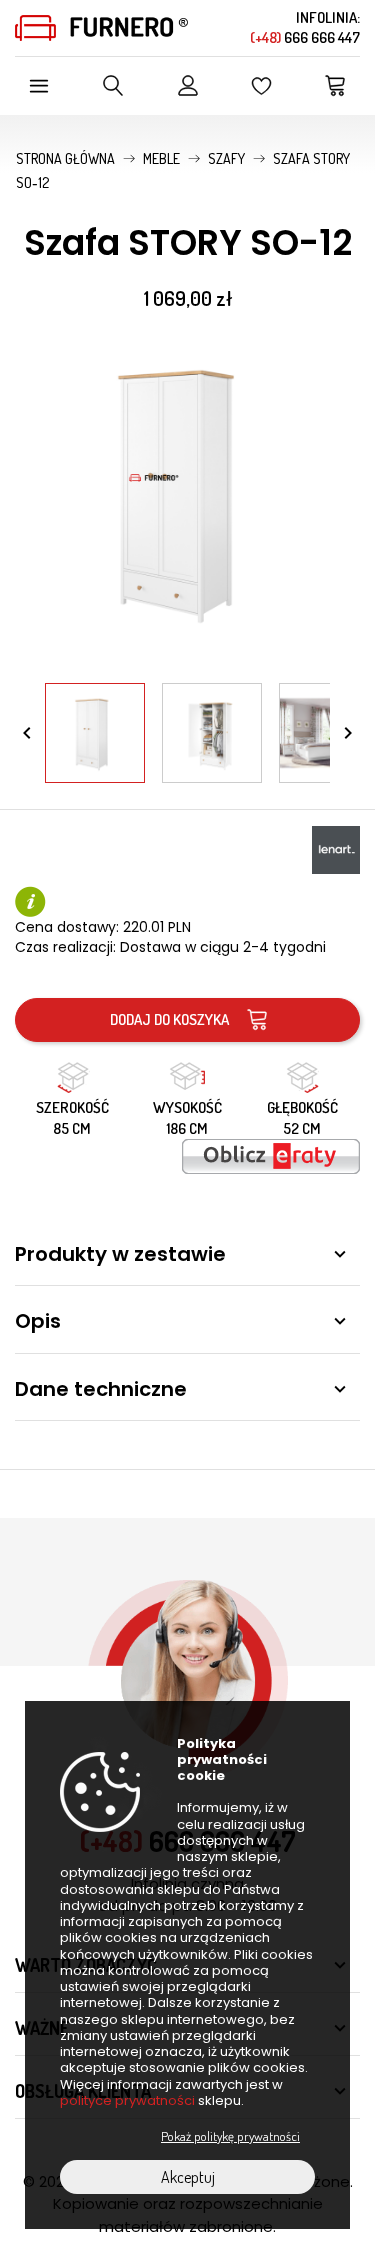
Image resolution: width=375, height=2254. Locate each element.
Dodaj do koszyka (169, 1019)
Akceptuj (188, 2177)
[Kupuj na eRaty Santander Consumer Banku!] (271, 1154)
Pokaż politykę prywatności (230, 2136)
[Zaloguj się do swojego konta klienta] (187, 85)
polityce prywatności (127, 2100)
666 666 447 (305, 37)
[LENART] (336, 847)
